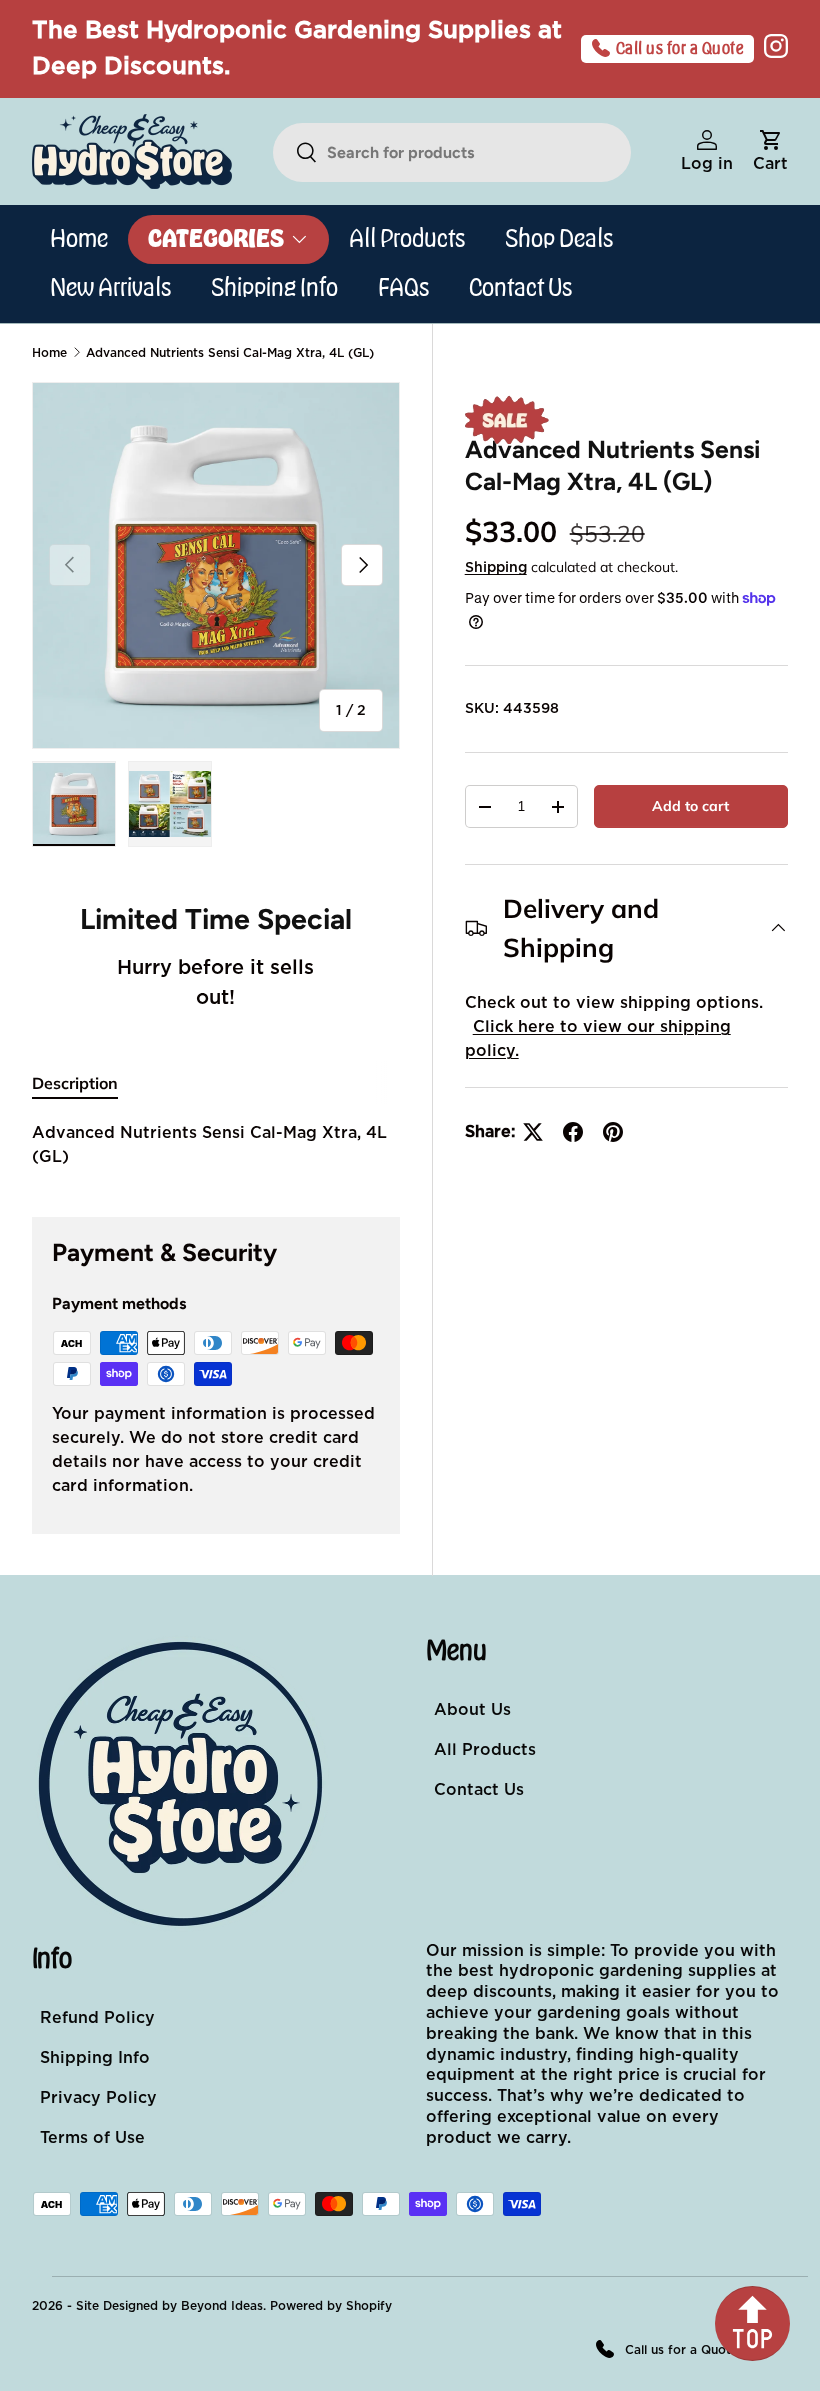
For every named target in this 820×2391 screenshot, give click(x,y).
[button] (770, 152)
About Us (472, 1710)
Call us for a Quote (680, 49)
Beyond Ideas (222, 2306)
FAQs (403, 288)
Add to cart (690, 806)
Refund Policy (97, 2018)
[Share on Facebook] (573, 1132)
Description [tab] (75, 1083)
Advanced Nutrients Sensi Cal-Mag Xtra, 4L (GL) (230, 353)
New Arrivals (110, 288)
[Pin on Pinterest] (613, 1132)
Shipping (496, 568)
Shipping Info (274, 288)
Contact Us (520, 288)
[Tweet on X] (533, 1132)
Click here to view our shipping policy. (598, 1039)
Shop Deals (559, 239)
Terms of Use (92, 2138)
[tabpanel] (216, 1145)
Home (79, 239)
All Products (407, 239)
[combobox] (452, 152)
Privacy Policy (98, 2098)
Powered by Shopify (331, 2306)
